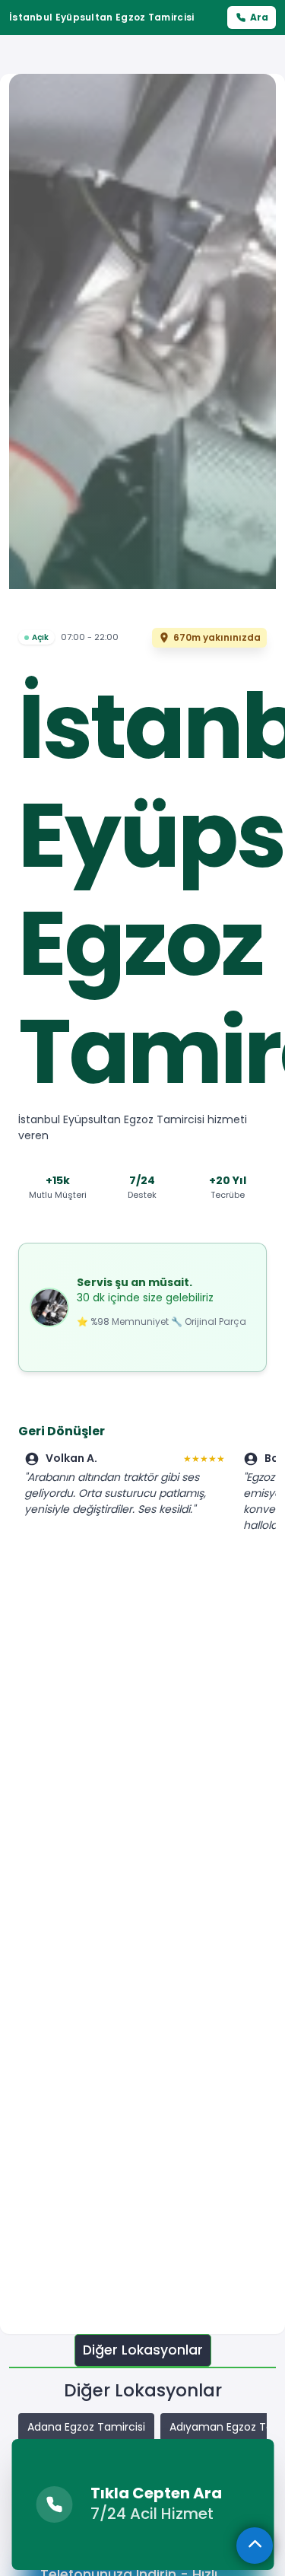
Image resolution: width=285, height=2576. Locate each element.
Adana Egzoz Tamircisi (86, 2427)
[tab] (143, 2350)
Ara (259, 17)
